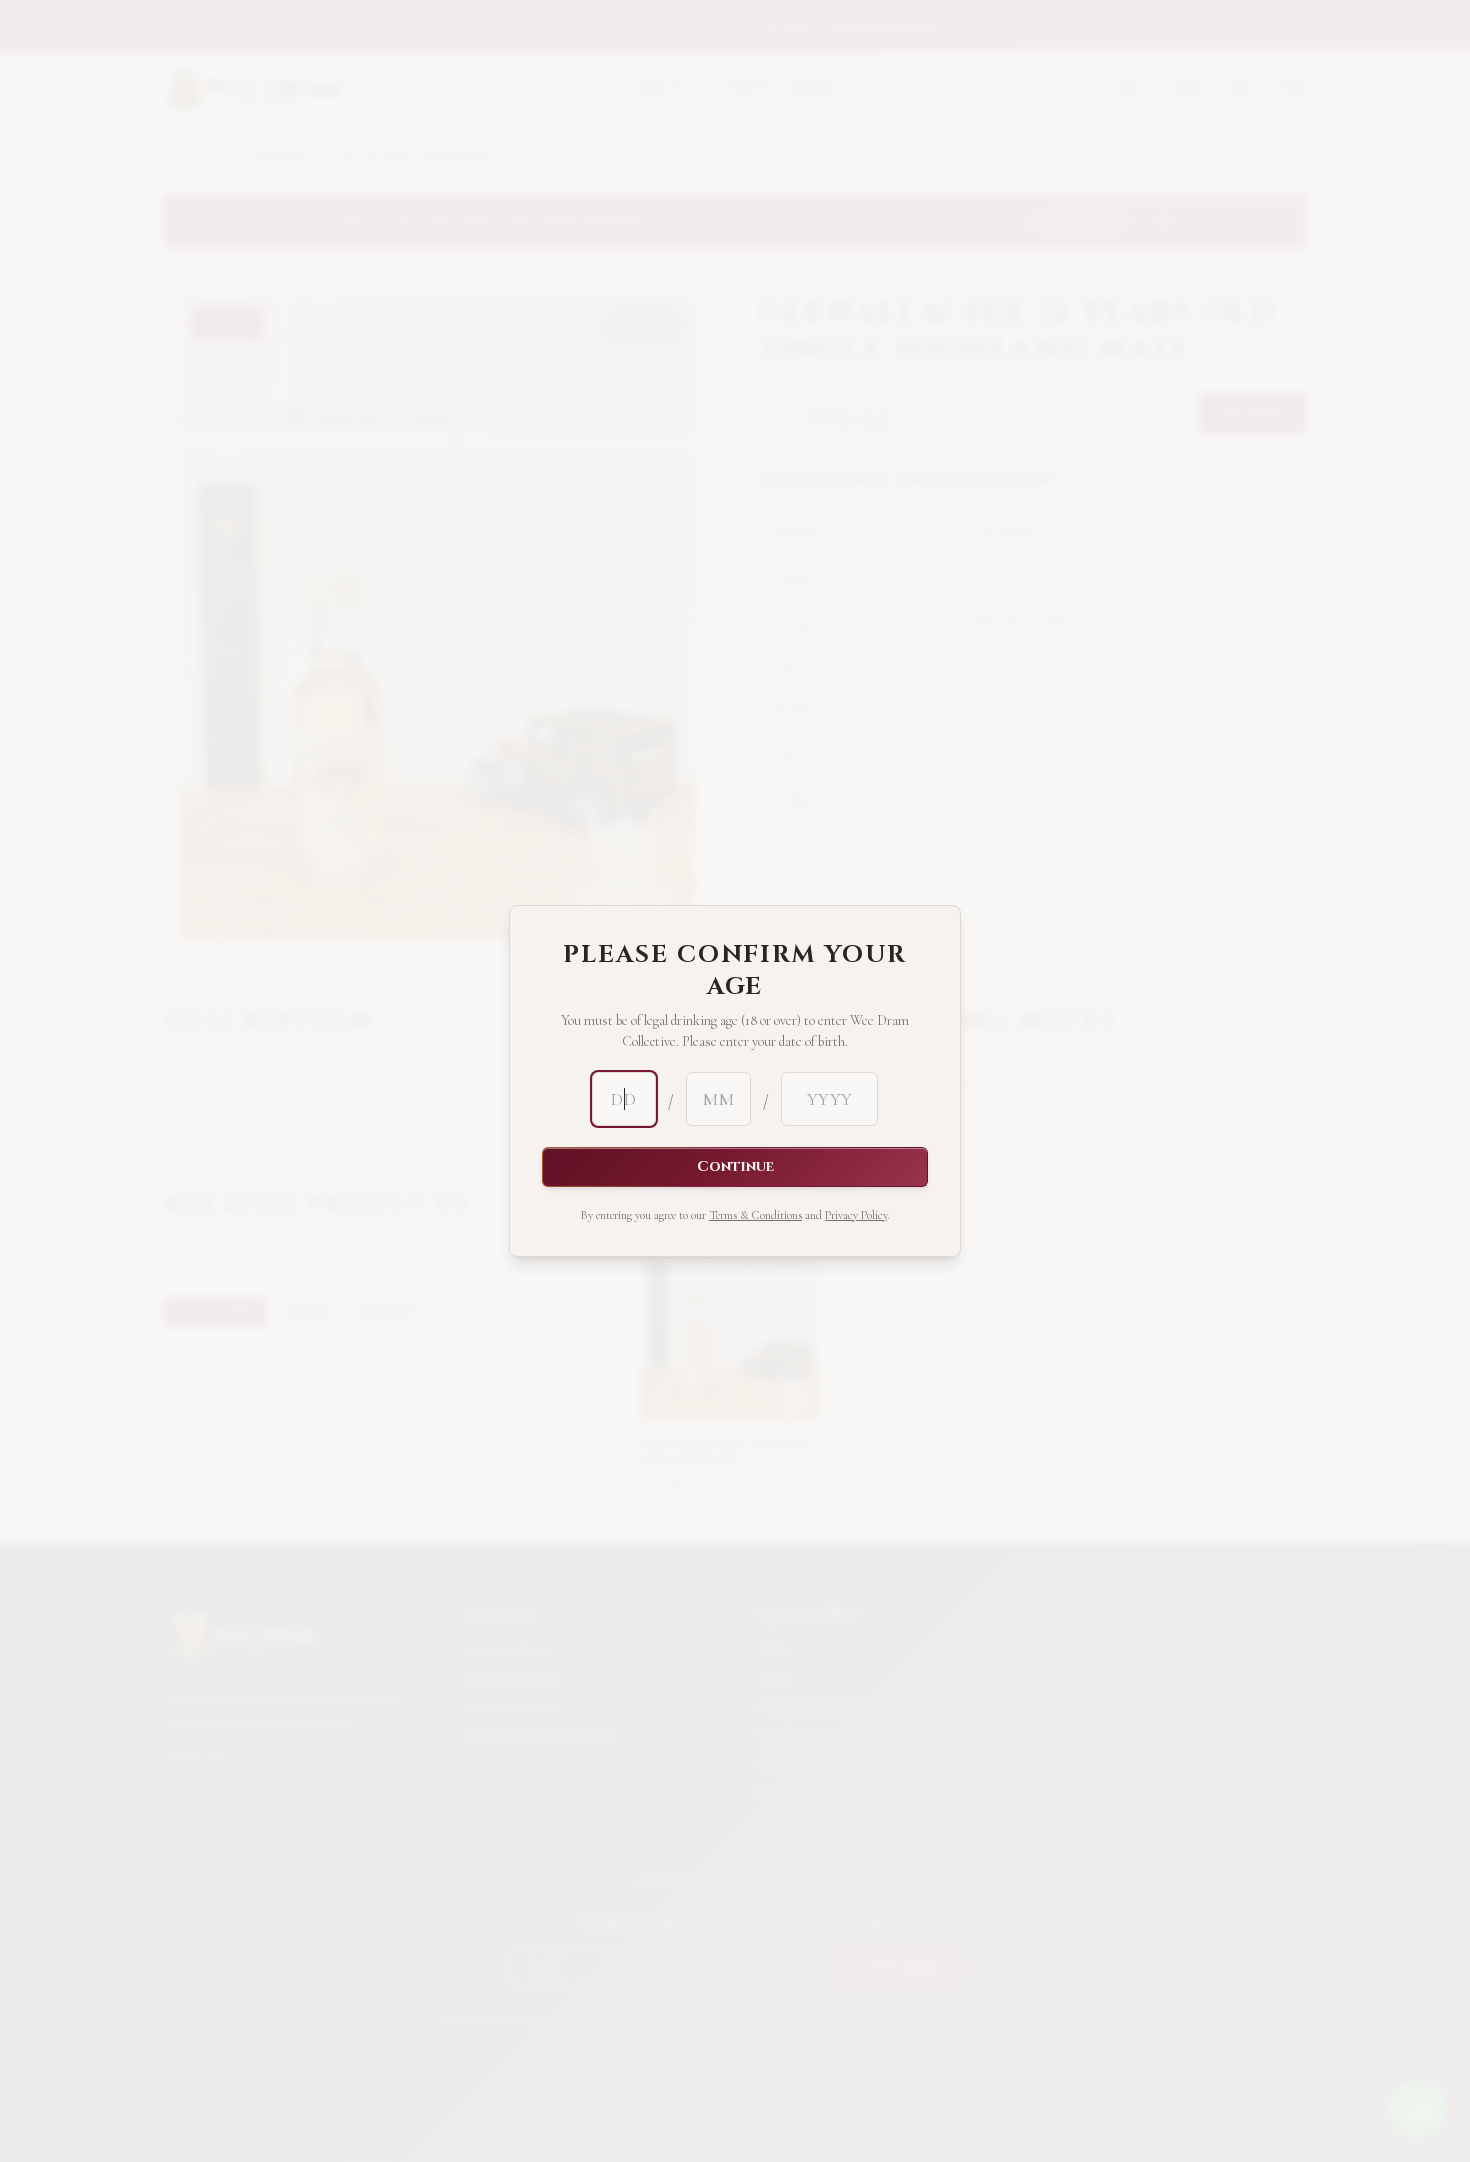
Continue (735, 1166)
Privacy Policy (856, 1215)
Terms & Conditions (755, 1215)
